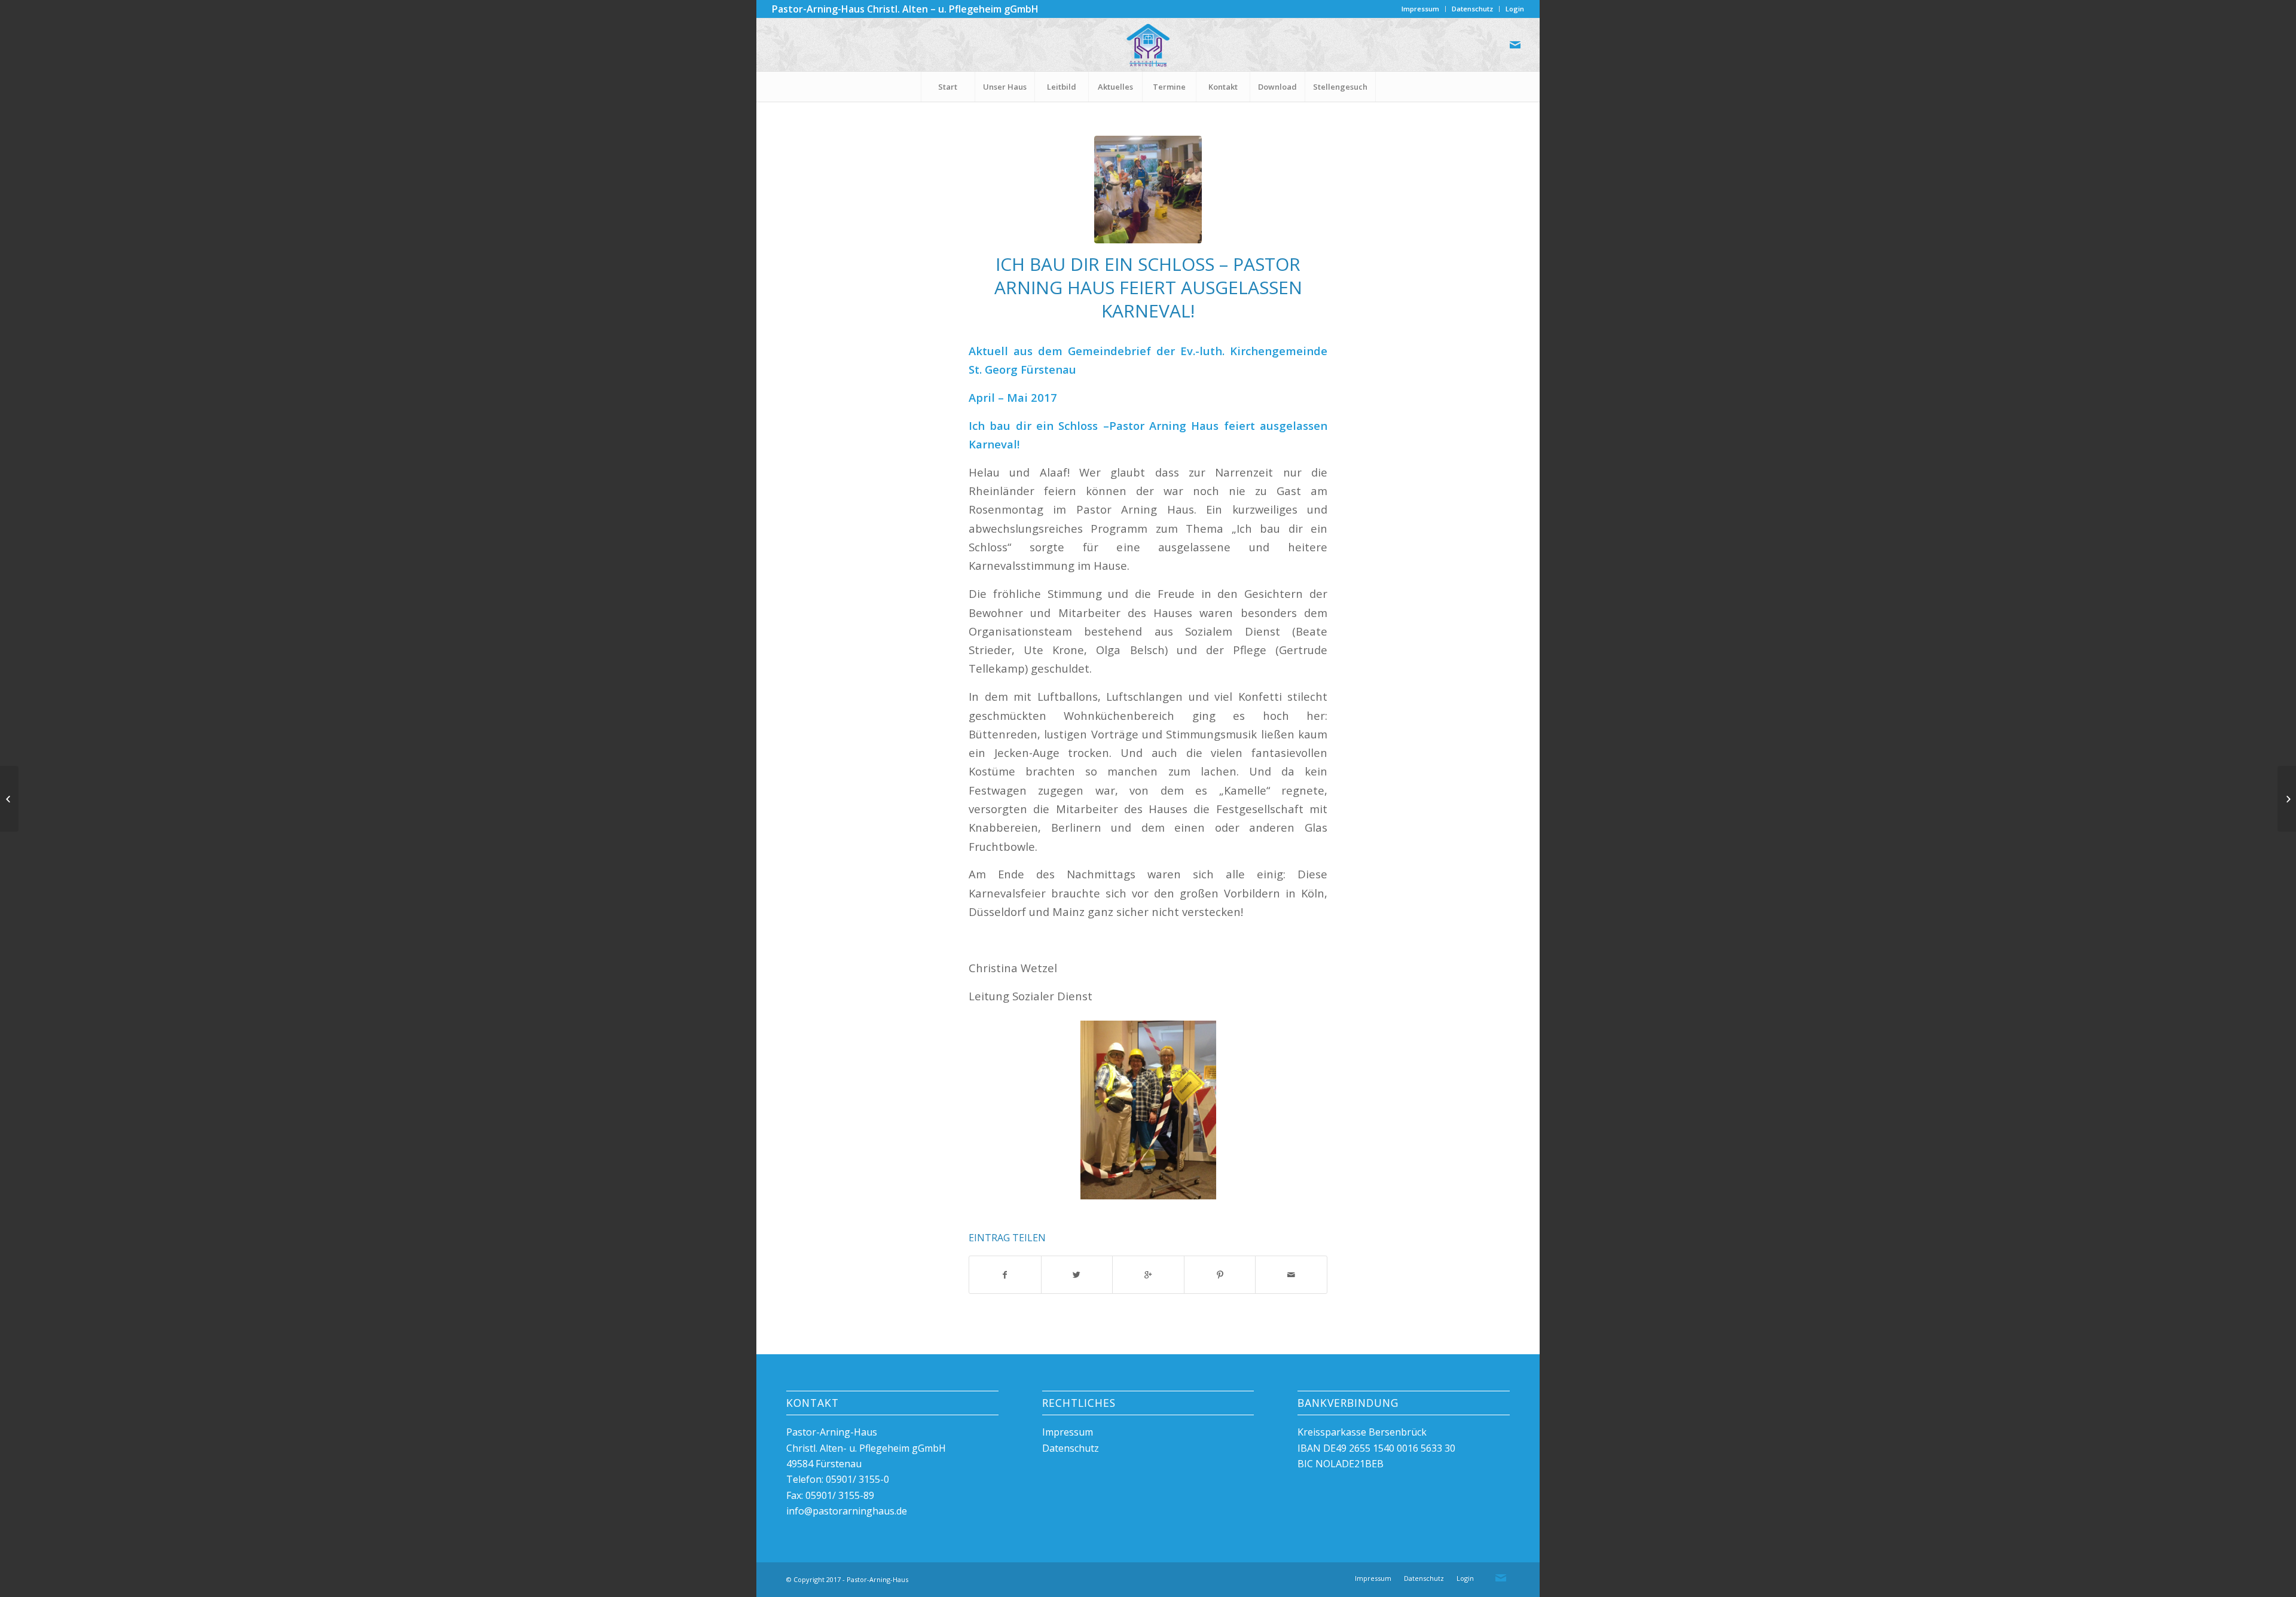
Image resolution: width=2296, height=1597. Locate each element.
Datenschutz (1472, 9)
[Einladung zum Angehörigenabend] (9, 799)
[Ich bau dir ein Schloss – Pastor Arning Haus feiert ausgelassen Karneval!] (1148, 190)
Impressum (1420, 9)
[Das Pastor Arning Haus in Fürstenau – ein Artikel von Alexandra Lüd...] (2287, 799)
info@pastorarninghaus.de (847, 1511)
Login (1515, 9)
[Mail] (1515, 45)
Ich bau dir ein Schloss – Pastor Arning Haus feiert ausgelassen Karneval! (1148, 287)
